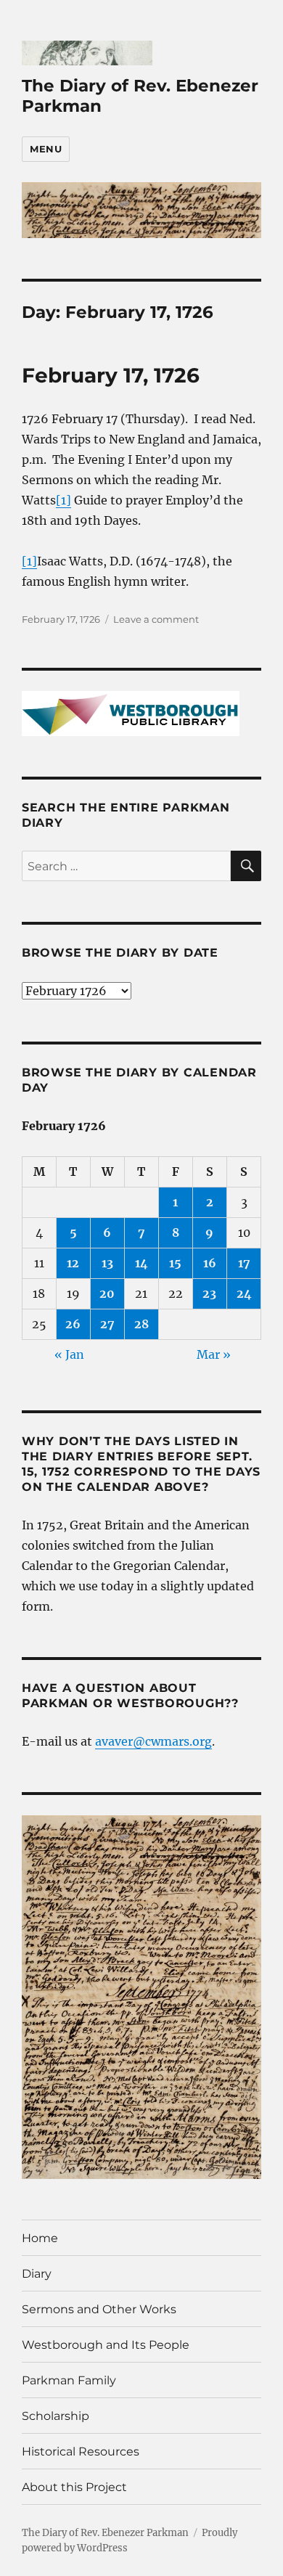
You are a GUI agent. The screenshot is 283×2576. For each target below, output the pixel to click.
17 (244, 1263)
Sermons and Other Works (99, 2309)
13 (107, 1263)
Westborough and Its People (106, 2345)
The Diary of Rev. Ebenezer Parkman (105, 2533)
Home (40, 2238)
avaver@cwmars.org (153, 1741)
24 (244, 1293)
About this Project (74, 2487)
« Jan (69, 1354)
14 (141, 1263)
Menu (46, 149)
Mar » (214, 1354)
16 (210, 1263)
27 (107, 1324)
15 (175, 1263)
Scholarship (56, 2416)
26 (73, 1324)
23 (209, 1293)
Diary (37, 2274)
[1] (63, 500)
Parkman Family (69, 2380)
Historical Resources (81, 2452)
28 (141, 1324)
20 (107, 1293)
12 (73, 1263)
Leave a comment (156, 619)
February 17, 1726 (111, 375)
